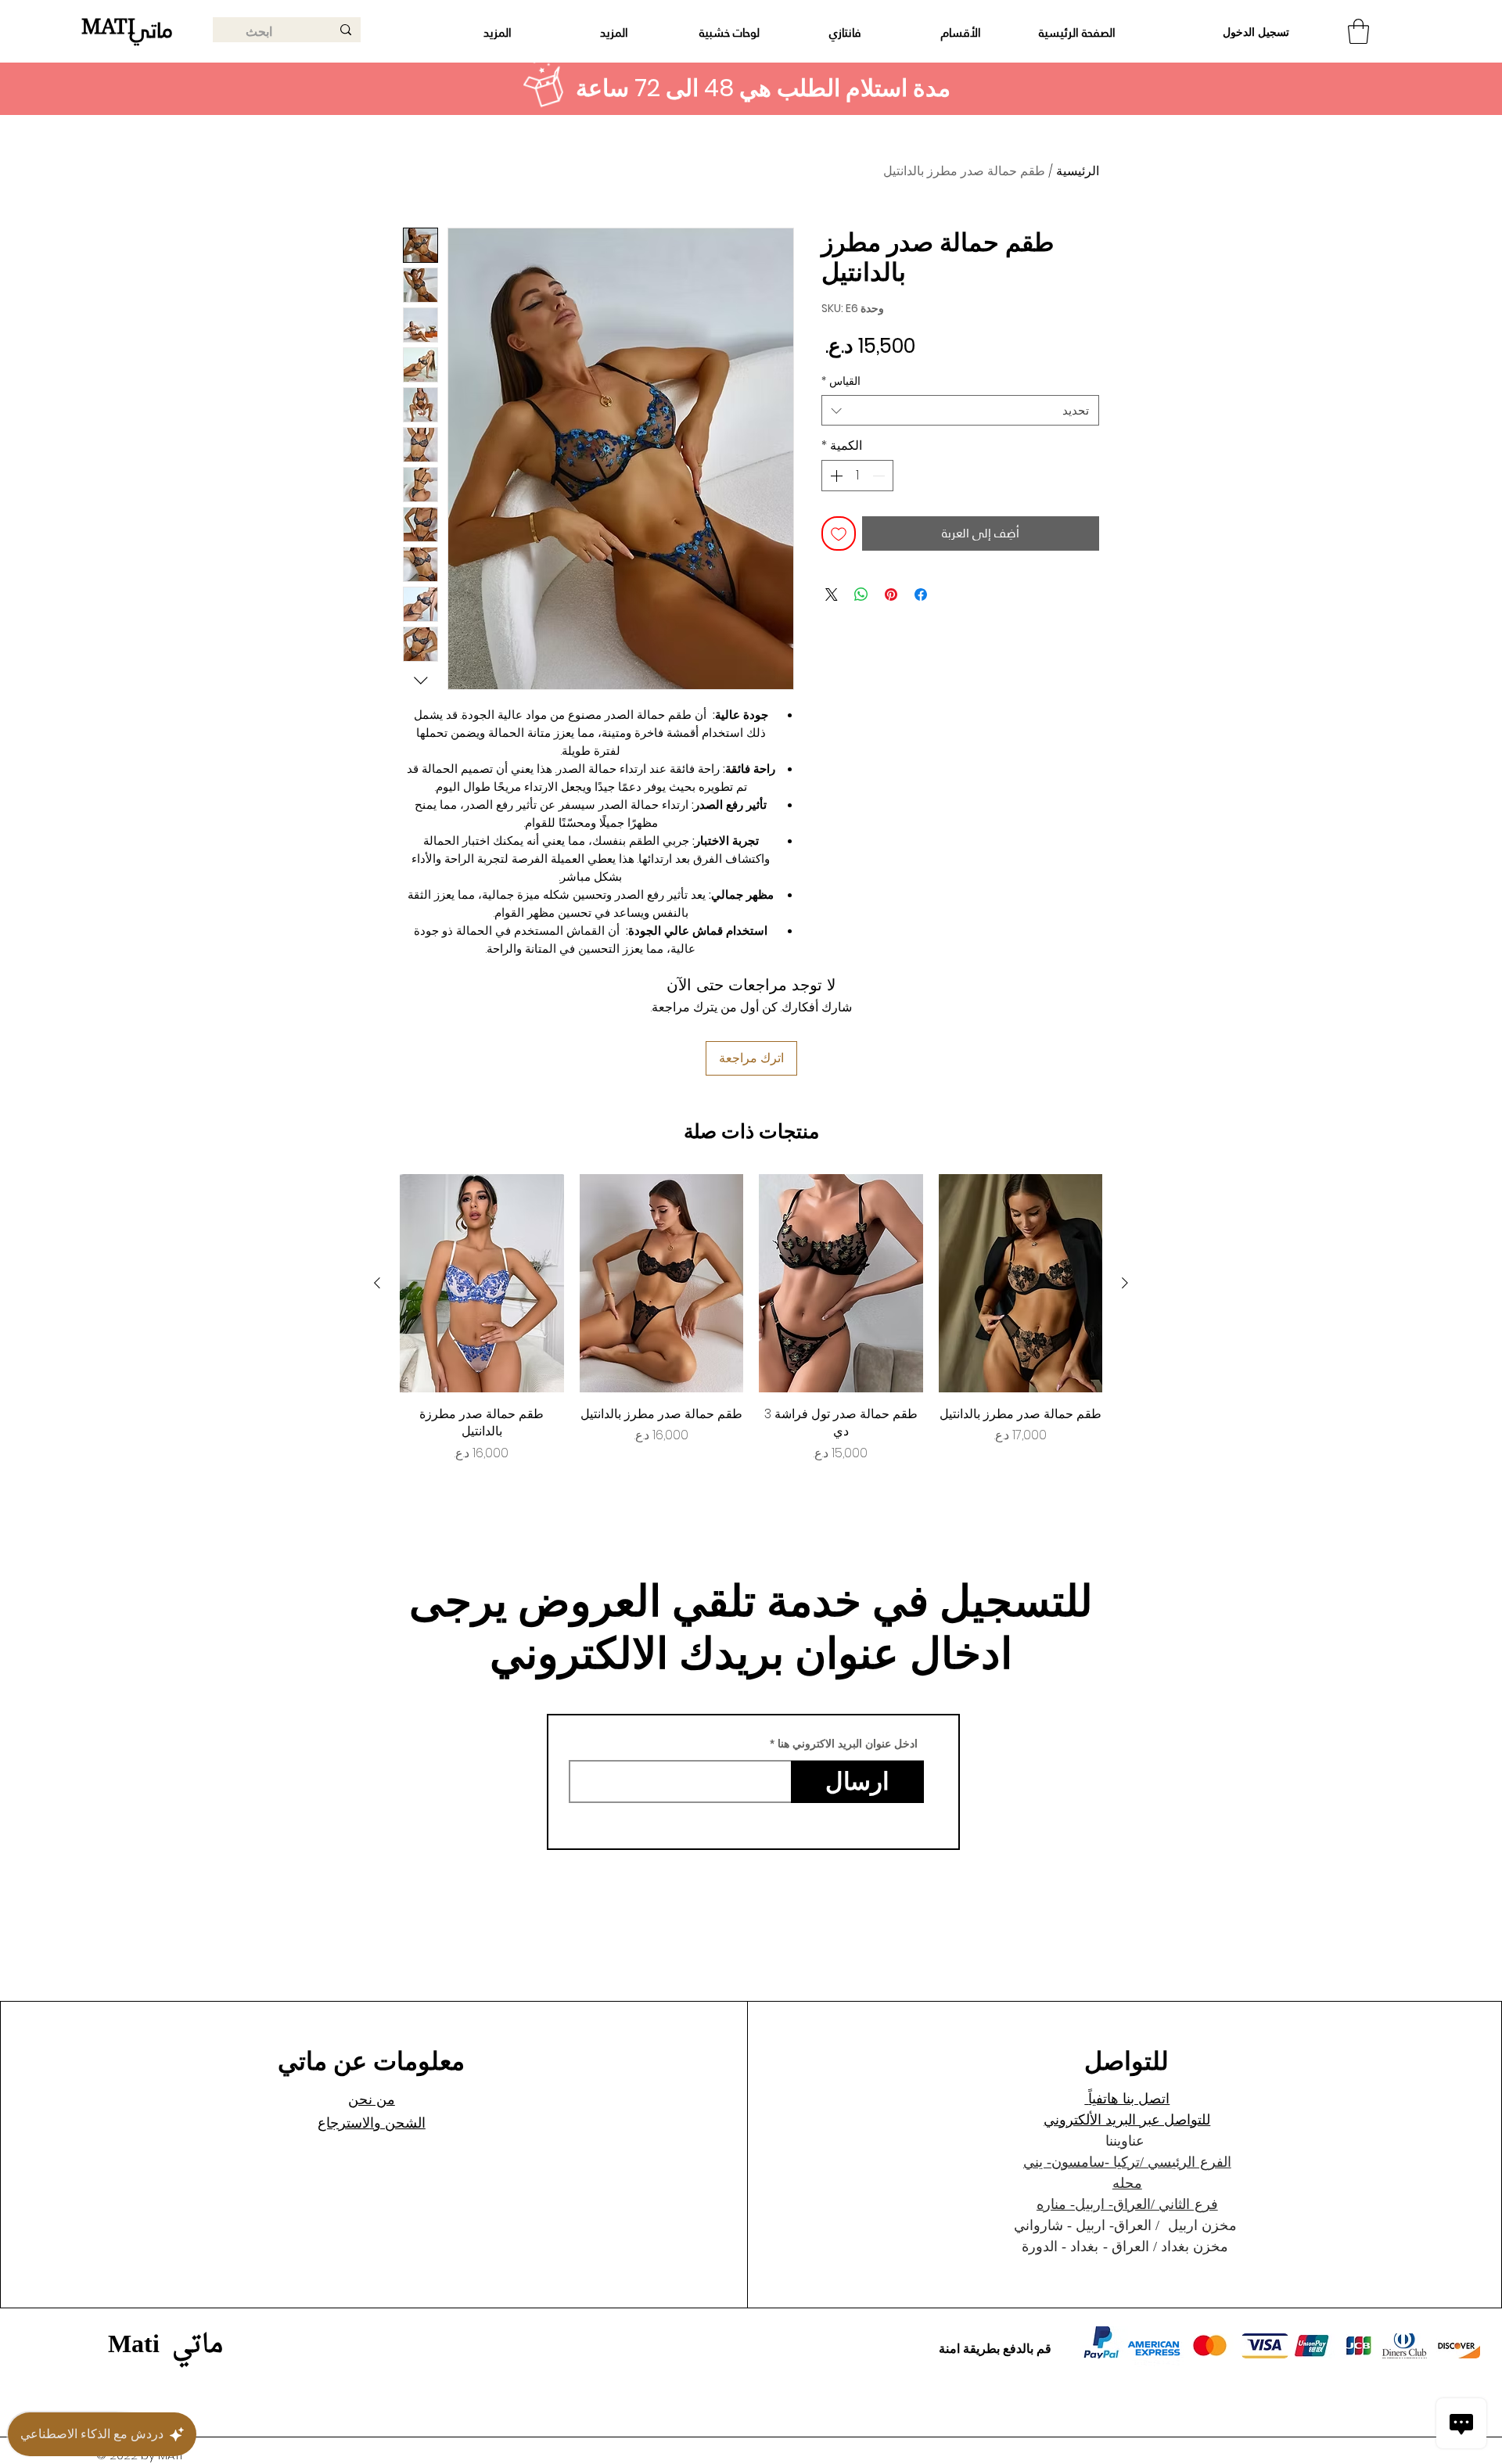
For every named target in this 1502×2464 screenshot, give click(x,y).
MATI (108, 26)
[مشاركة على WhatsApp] (861, 594)
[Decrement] (880, 476)
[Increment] (835, 476)
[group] (751, 1318)
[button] (1358, 31)
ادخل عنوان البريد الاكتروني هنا (848, 1744)
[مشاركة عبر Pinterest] (891, 594)
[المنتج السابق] (1125, 1283)
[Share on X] (832, 594)
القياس (841, 381)
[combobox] (960, 410)
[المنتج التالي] (377, 1283)
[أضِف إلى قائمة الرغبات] (839, 533)
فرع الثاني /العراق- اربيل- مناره (1127, 2204)
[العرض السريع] (1021, 1283)
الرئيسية (1078, 171)
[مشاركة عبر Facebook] (921, 594)
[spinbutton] (857, 476)
